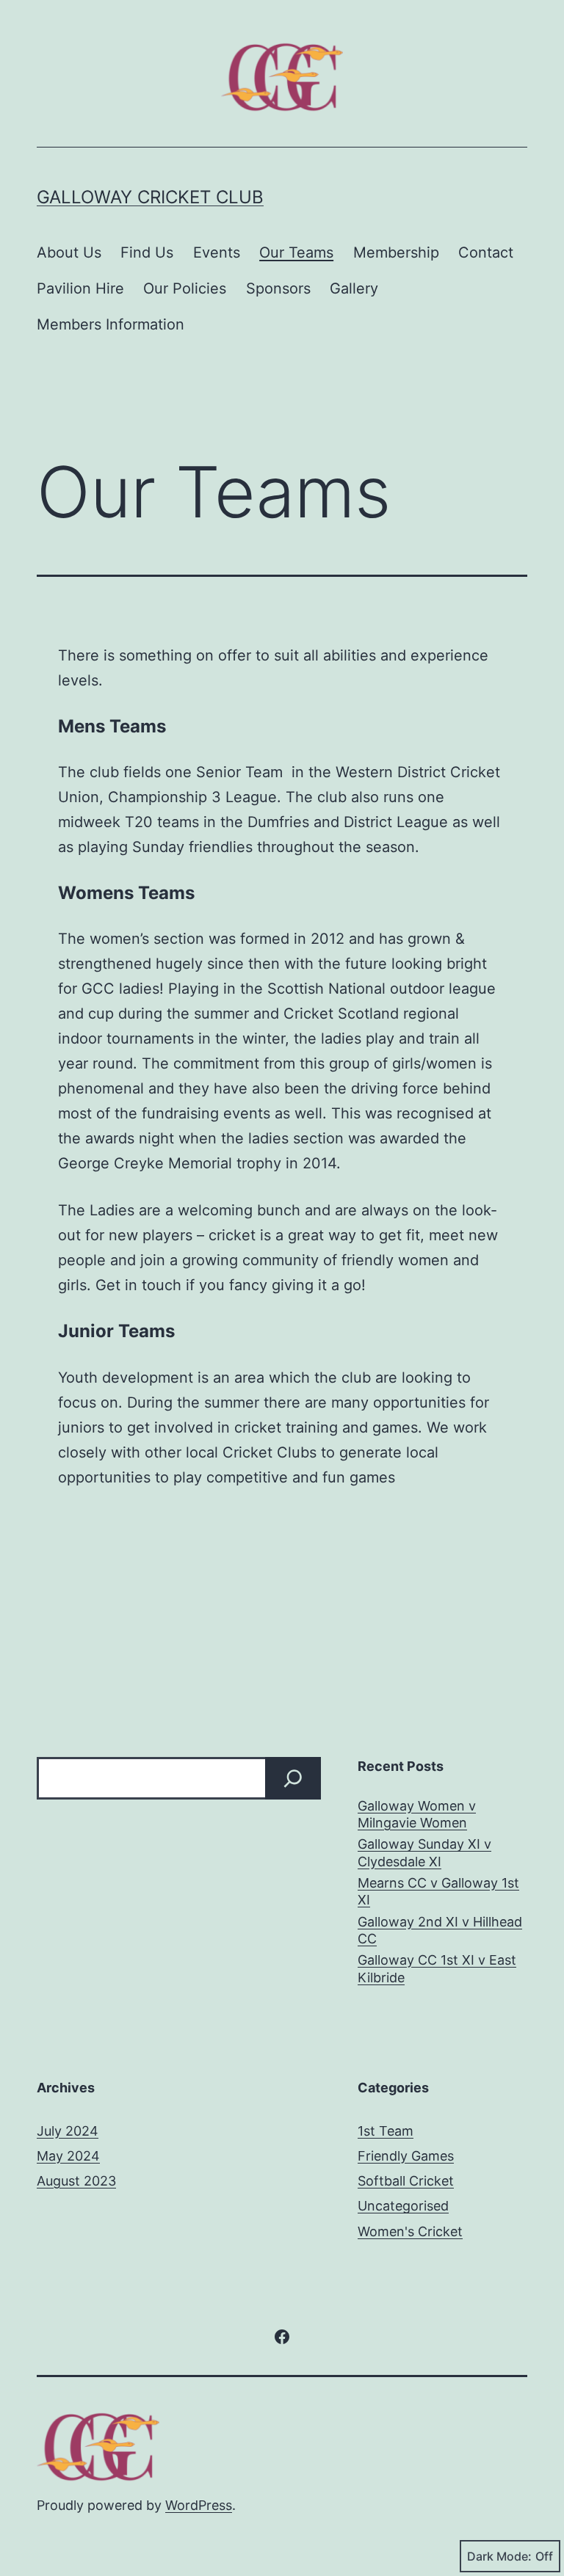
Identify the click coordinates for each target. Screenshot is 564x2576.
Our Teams (296, 252)
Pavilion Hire (80, 288)
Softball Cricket (406, 2181)
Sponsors (278, 288)
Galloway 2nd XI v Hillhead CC (440, 1930)
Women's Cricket (410, 2231)
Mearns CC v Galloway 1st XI (438, 1891)
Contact (486, 252)
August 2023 (76, 2181)
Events (217, 252)
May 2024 (68, 2156)
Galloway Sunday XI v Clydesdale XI (424, 1852)
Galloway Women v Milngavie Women (417, 1814)
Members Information (111, 324)
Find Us (147, 252)
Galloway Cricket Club (150, 197)
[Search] (293, 1778)
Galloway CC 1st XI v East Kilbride (437, 1968)
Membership (396, 252)
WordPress (199, 2505)
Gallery (354, 288)
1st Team (386, 2131)
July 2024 (68, 2131)
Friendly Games (406, 2156)
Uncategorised (403, 2206)
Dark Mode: (499, 2556)
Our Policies (185, 288)
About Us (69, 252)
